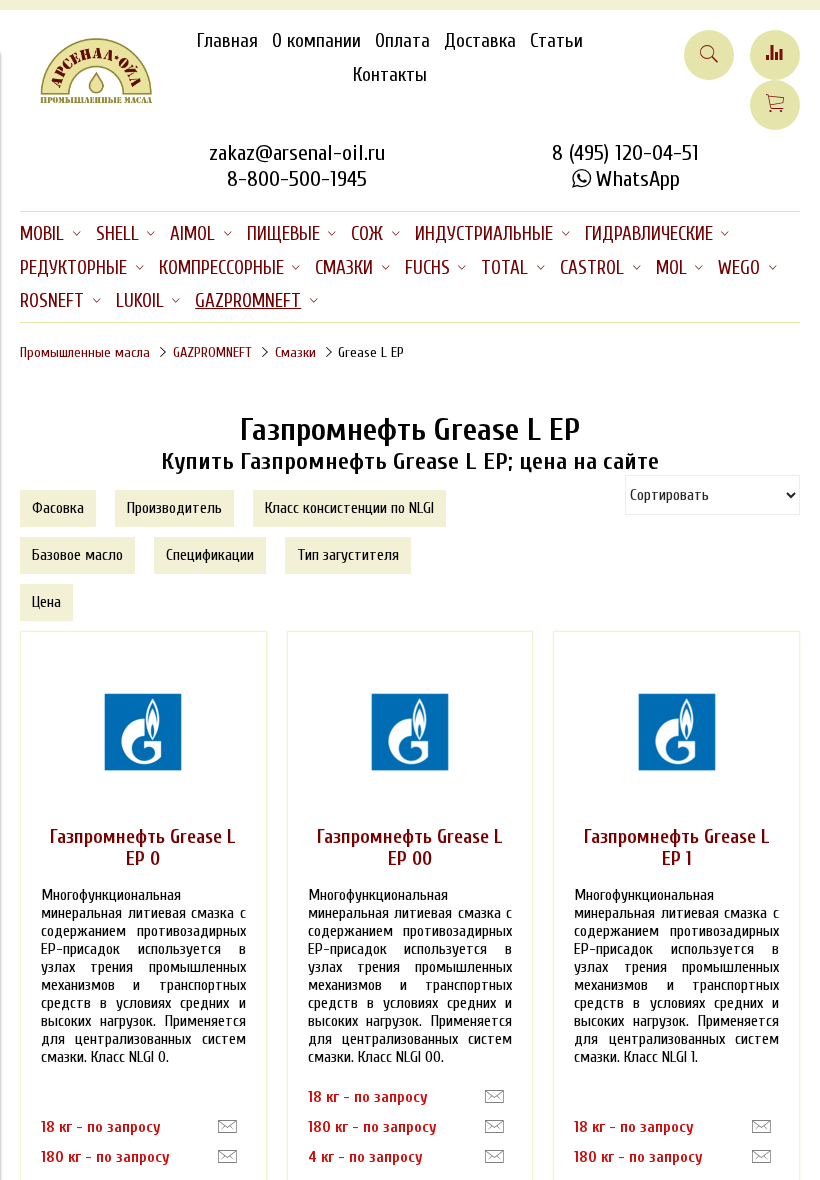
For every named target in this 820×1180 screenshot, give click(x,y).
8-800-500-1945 (297, 179)
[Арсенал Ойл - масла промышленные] (86, 99)
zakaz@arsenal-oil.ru (297, 153)
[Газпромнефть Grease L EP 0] (143, 732)
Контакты (390, 75)
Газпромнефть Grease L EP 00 (410, 848)
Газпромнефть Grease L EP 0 (143, 848)
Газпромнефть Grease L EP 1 (677, 848)
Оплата (402, 41)
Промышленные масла (85, 352)
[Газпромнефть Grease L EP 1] (677, 732)
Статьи (556, 41)
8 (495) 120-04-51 (625, 153)
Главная (227, 41)
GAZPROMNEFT (212, 352)
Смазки (295, 352)
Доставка (480, 41)
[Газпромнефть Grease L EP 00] (410, 732)
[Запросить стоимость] (227, 1127)
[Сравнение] (775, 55)
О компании (316, 41)
